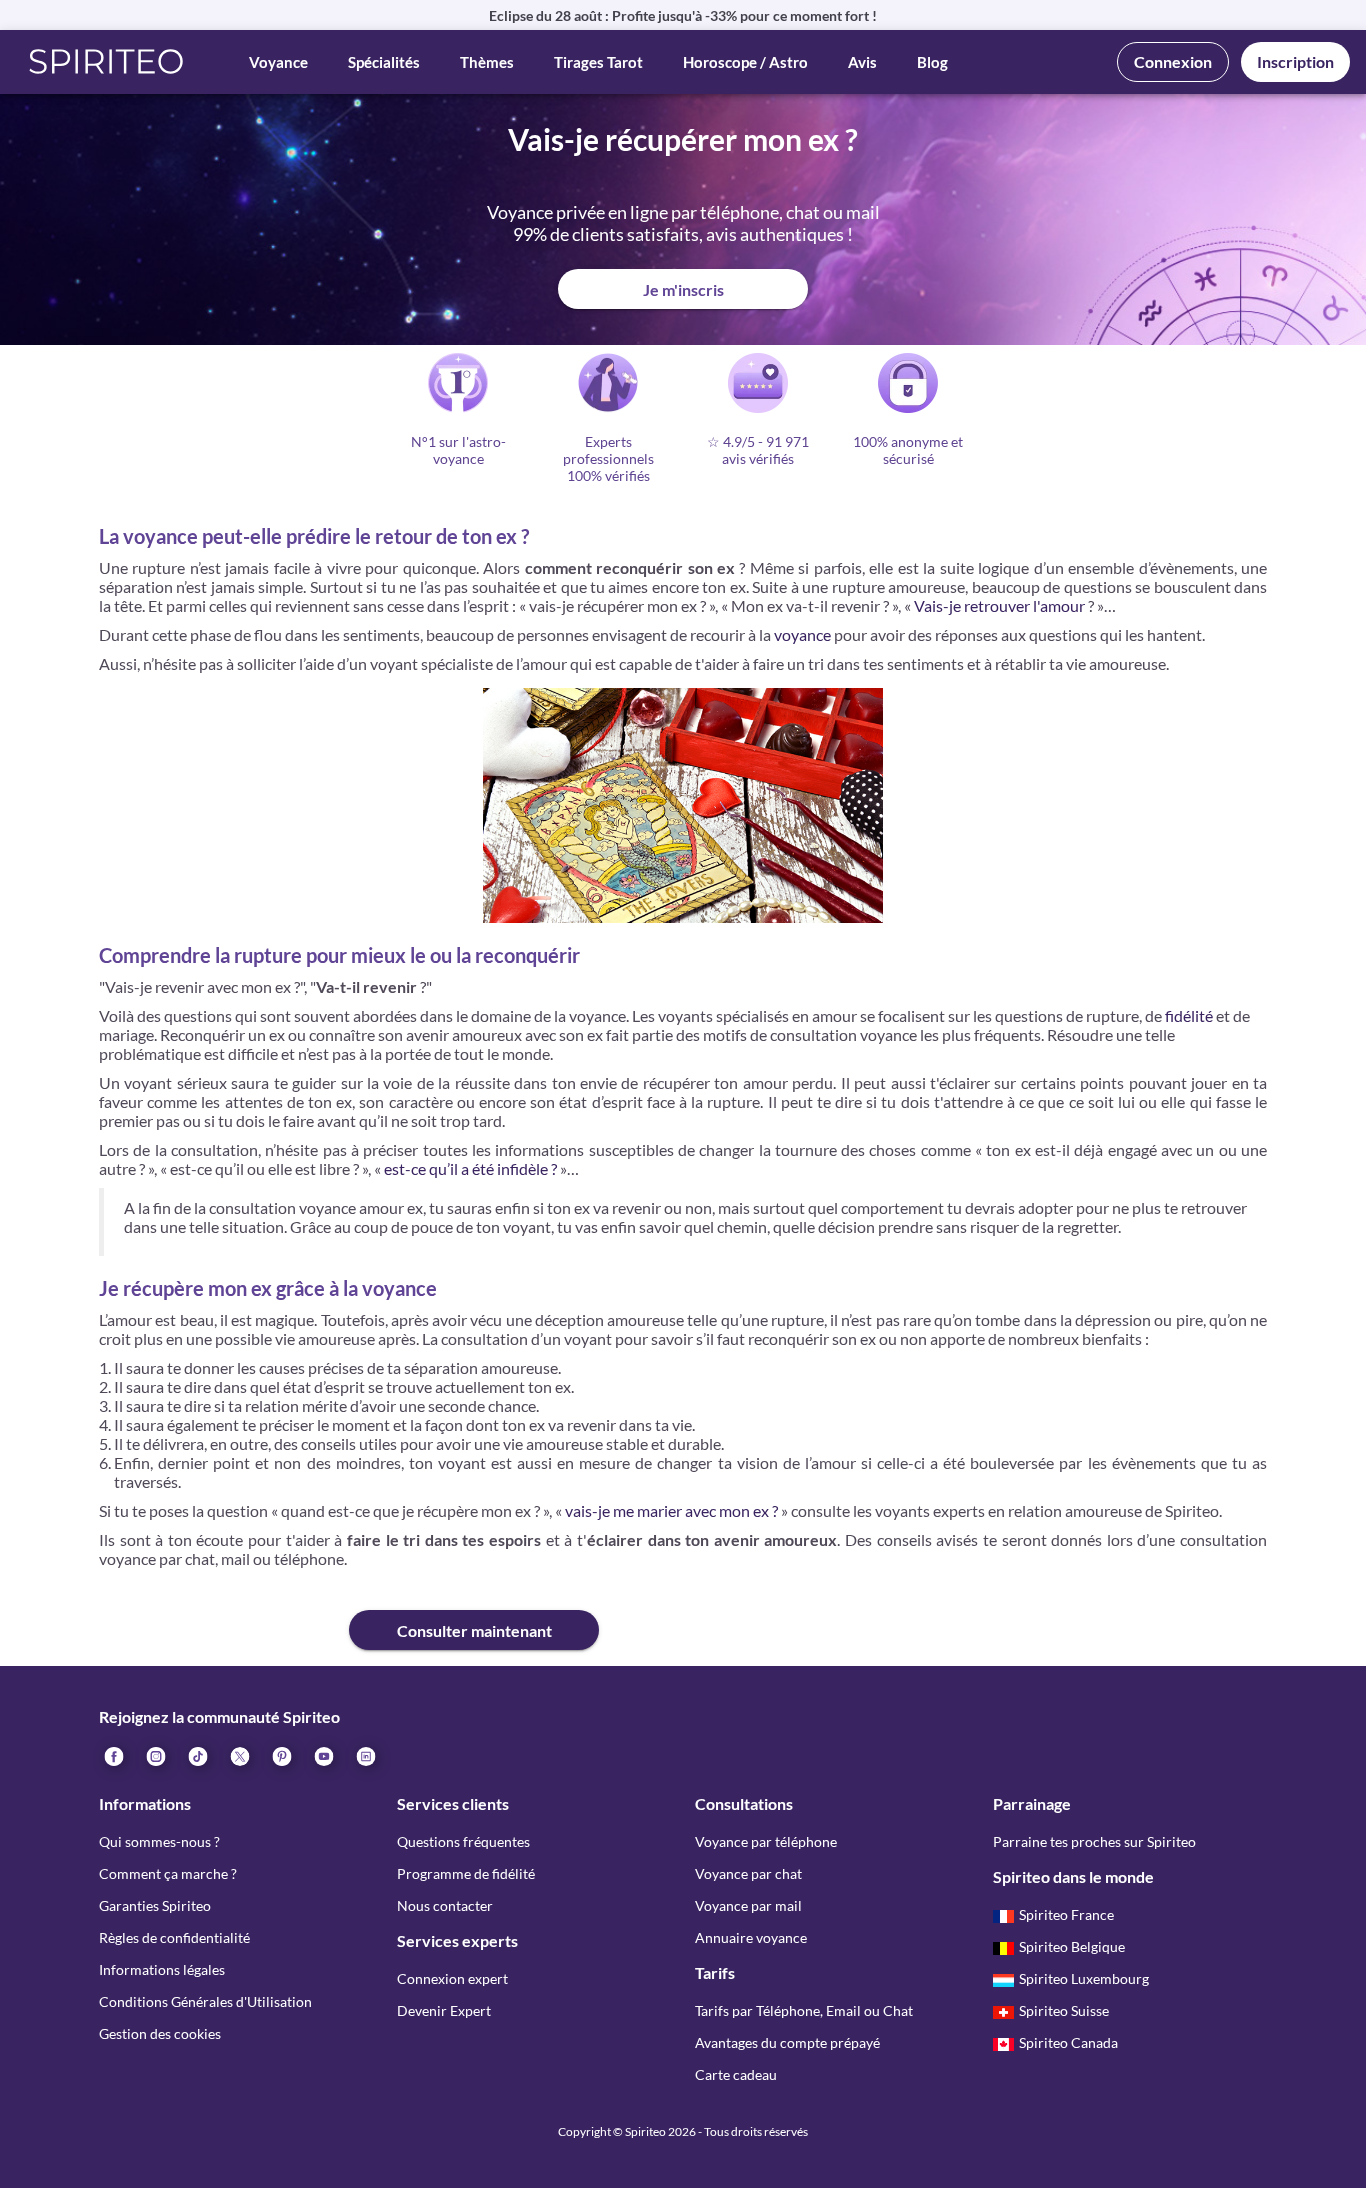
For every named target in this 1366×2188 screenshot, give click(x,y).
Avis (862, 62)
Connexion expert (452, 1978)
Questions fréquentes (463, 1841)
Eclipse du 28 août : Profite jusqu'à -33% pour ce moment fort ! (683, 15)
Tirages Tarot (598, 62)
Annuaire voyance (751, 1937)
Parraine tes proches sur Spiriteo (1094, 1841)
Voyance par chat (748, 1873)
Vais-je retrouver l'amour (999, 605)
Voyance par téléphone (766, 1841)
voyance (802, 634)
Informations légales (162, 1969)
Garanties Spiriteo (155, 1905)
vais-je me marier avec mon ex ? (671, 1510)
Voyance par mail (748, 1905)
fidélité (1189, 1015)
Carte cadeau (736, 2074)
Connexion (1173, 61)
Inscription (1295, 61)
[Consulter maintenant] (224, 1614)
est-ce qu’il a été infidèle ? (469, 1168)
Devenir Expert (444, 2010)
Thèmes (487, 62)
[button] (106, 62)
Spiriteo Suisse (1064, 2010)
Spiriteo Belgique (1072, 1946)
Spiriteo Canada (1068, 2042)
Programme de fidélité (466, 1873)
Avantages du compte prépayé (787, 2042)
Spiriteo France (1066, 1914)
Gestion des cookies (160, 2033)
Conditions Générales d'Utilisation (205, 2001)
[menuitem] (365, 1755)
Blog (932, 62)
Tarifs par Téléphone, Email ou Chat (804, 2010)
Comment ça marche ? (168, 1873)
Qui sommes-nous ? (159, 1841)
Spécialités (384, 62)
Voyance (278, 62)
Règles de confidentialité (174, 1937)
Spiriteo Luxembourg (1084, 1978)
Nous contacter (445, 1905)
